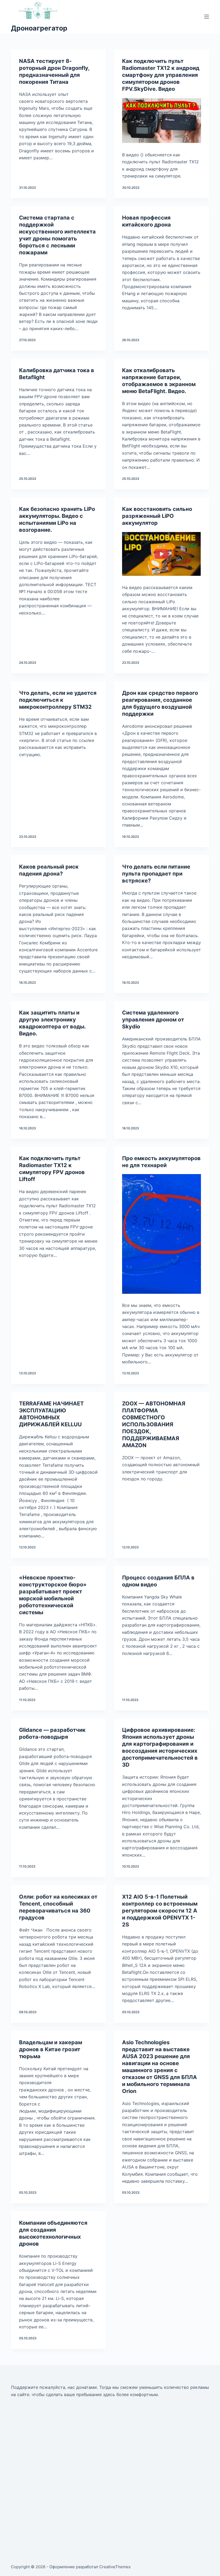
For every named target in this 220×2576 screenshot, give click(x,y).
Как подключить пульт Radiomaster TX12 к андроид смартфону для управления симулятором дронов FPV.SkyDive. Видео (161, 75)
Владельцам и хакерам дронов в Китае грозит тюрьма (51, 2049)
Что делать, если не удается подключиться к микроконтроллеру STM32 (58, 700)
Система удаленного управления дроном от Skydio (153, 1020)
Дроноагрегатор (39, 28)
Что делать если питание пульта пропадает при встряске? (156, 874)
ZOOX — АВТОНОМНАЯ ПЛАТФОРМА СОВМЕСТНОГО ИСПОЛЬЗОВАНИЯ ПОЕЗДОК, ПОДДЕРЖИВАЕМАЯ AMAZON (154, 1424)
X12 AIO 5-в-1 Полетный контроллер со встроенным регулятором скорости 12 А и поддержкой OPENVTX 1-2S (160, 1911)
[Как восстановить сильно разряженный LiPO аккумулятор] (162, 554)
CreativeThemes (115, 2567)
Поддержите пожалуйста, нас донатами (54, 2387)
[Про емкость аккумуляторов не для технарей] (162, 1234)
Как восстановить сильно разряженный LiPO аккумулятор (157, 516)
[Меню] (207, 17)
